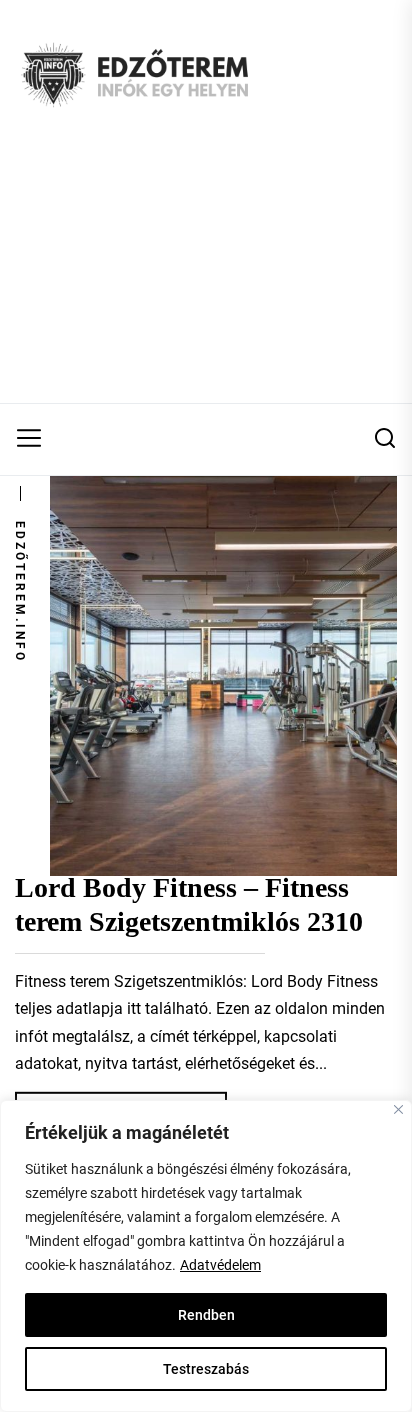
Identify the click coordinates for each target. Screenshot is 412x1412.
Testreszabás (206, 1369)
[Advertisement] (206, 276)
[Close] (398, 1109)
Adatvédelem (220, 1265)
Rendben (206, 1315)
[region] (206, 1256)
